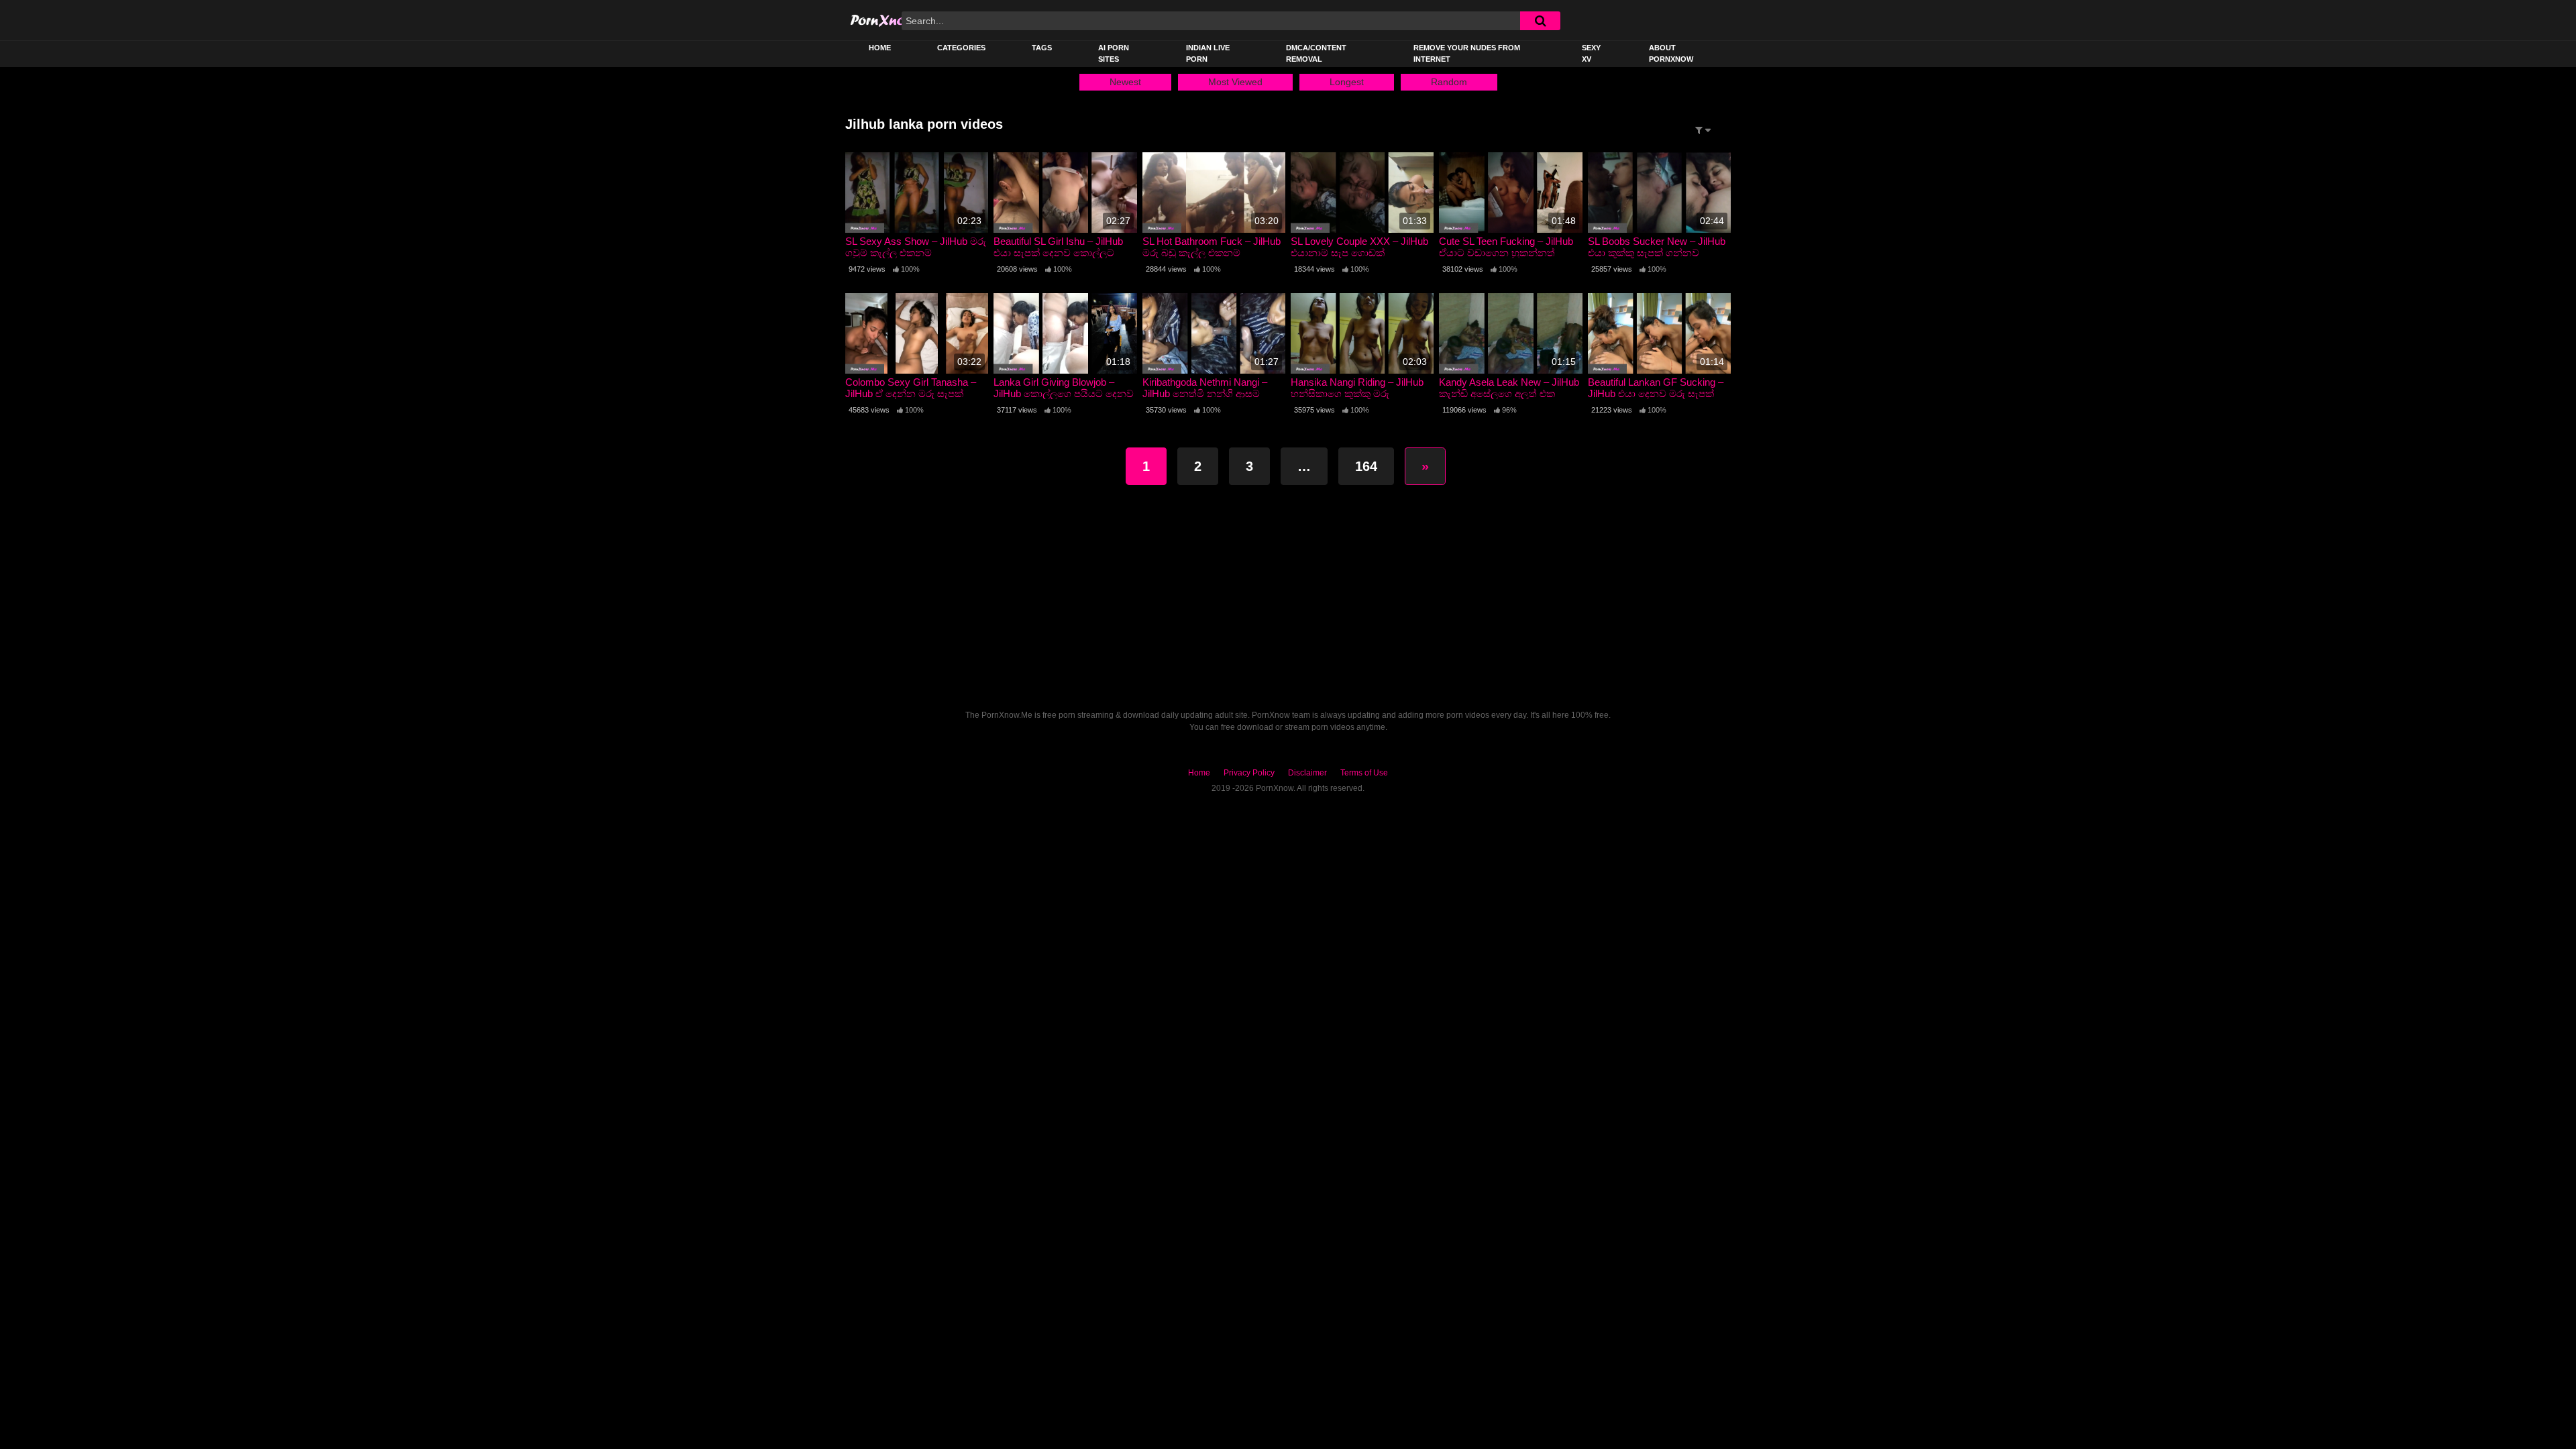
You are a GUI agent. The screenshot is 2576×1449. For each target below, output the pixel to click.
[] (1540, 21)
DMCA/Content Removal (1316, 53)
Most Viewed (1235, 82)
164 (1366, 466)
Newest (1125, 82)
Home (880, 48)
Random (1449, 82)
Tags (1042, 48)
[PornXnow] (897, 20)
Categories (961, 48)
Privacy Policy (1249, 773)
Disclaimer (1307, 773)
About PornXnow (1671, 53)
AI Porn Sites (1114, 53)
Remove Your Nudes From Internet (1467, 53)
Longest (1347, 82)
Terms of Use (1364, 773)
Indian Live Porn (1208, 53)
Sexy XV (1591, 53)
